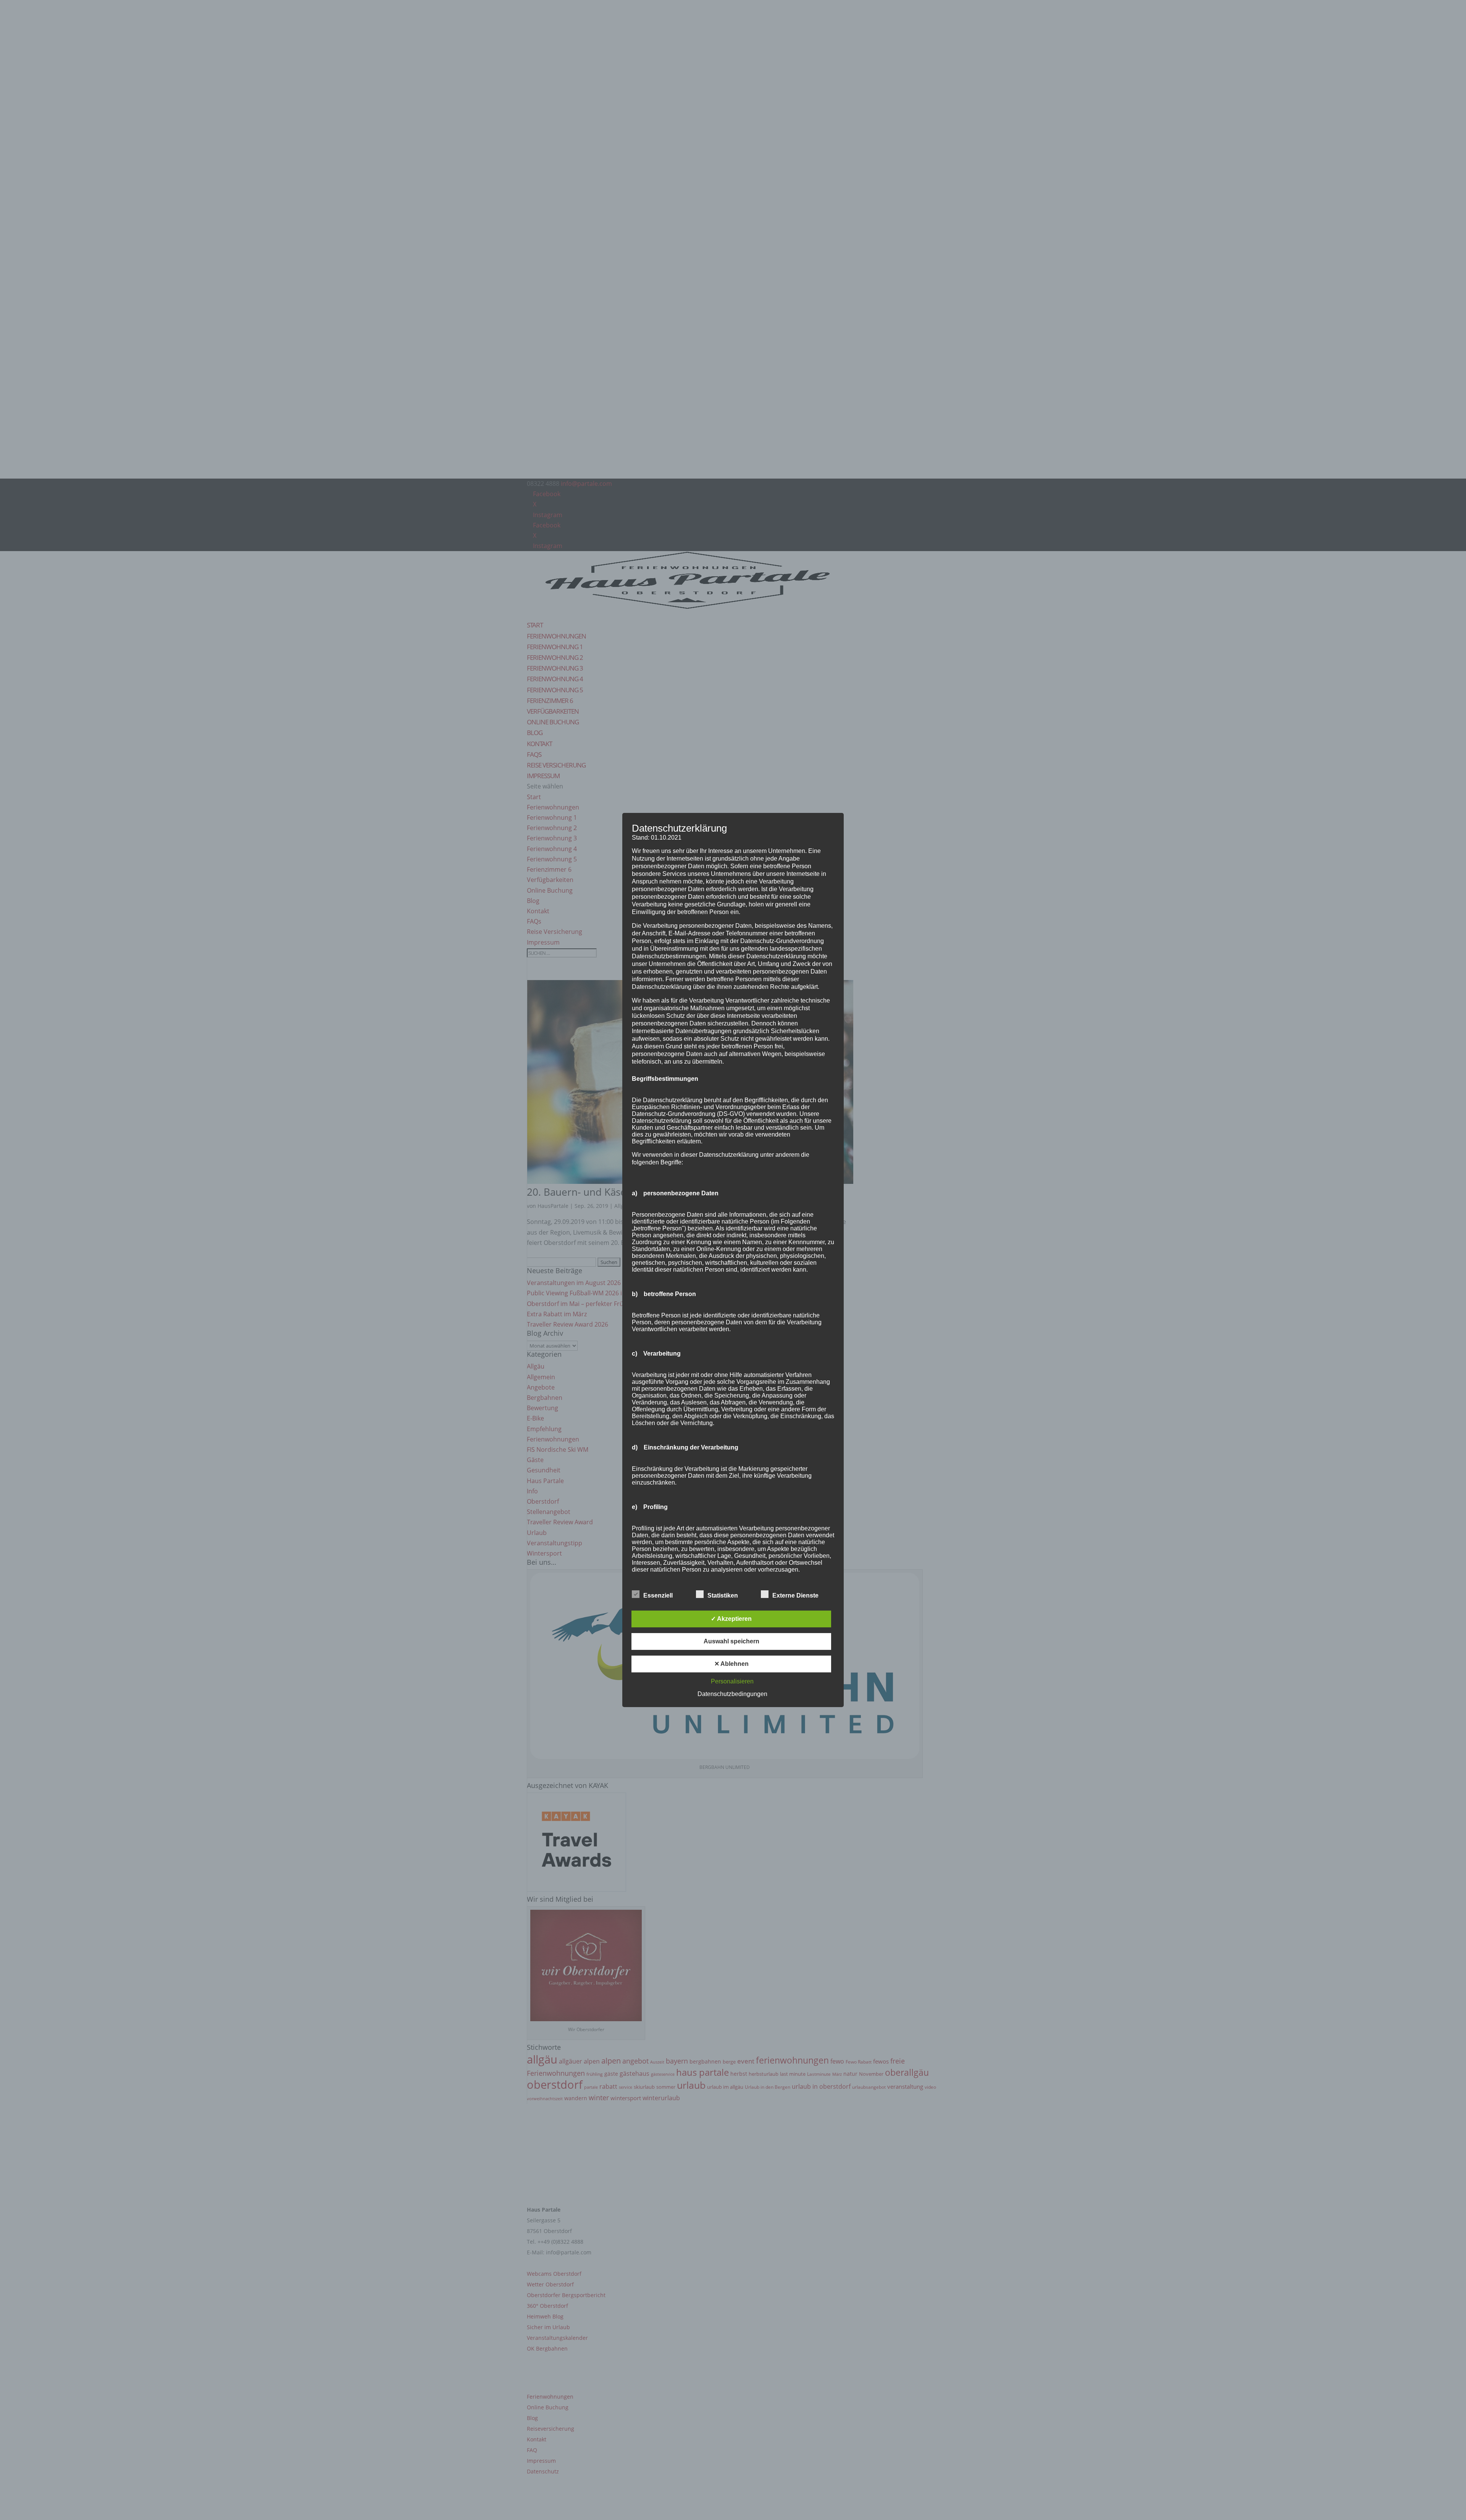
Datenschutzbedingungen (732, 1694)
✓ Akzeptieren (731, 1619)
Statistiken (723, 1595)
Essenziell (658, 1595)
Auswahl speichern (731, 1641)
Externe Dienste (795, 1595)
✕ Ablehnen (731, 1664)
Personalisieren (732, 1681)
